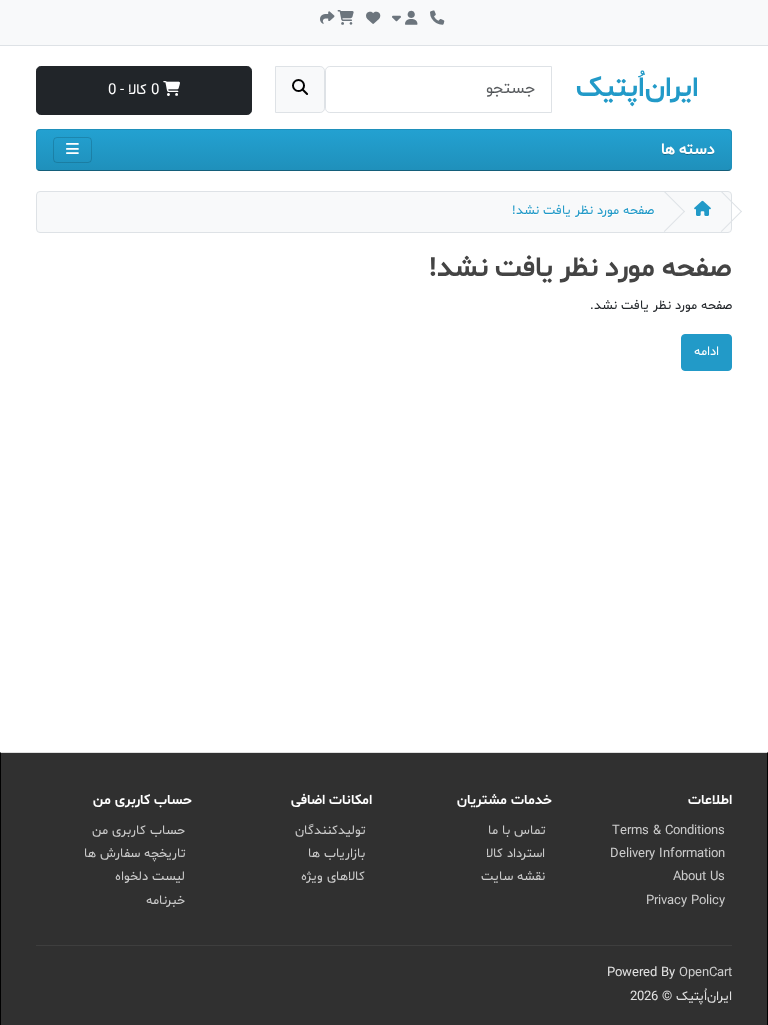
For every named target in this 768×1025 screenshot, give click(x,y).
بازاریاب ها (336, 854)
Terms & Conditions (668, 831)
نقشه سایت (513, 877)
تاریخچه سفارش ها (134, 854)
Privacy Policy (685, 901)
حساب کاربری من (138, 831)
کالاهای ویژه (333, 877)
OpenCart (705, 973)
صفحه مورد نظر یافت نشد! (583, 211)
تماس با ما (516, 831)
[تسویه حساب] (327, 17)
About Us (699, 877)
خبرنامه (165, 901)
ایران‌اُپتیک (637, 89)
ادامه (706, 352)
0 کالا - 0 (135, 90)
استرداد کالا (515, 854)
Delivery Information (667, 854)
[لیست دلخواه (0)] (373, 17)
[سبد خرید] (346, 17)
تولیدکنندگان (330, 831)
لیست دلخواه (150, 877)
